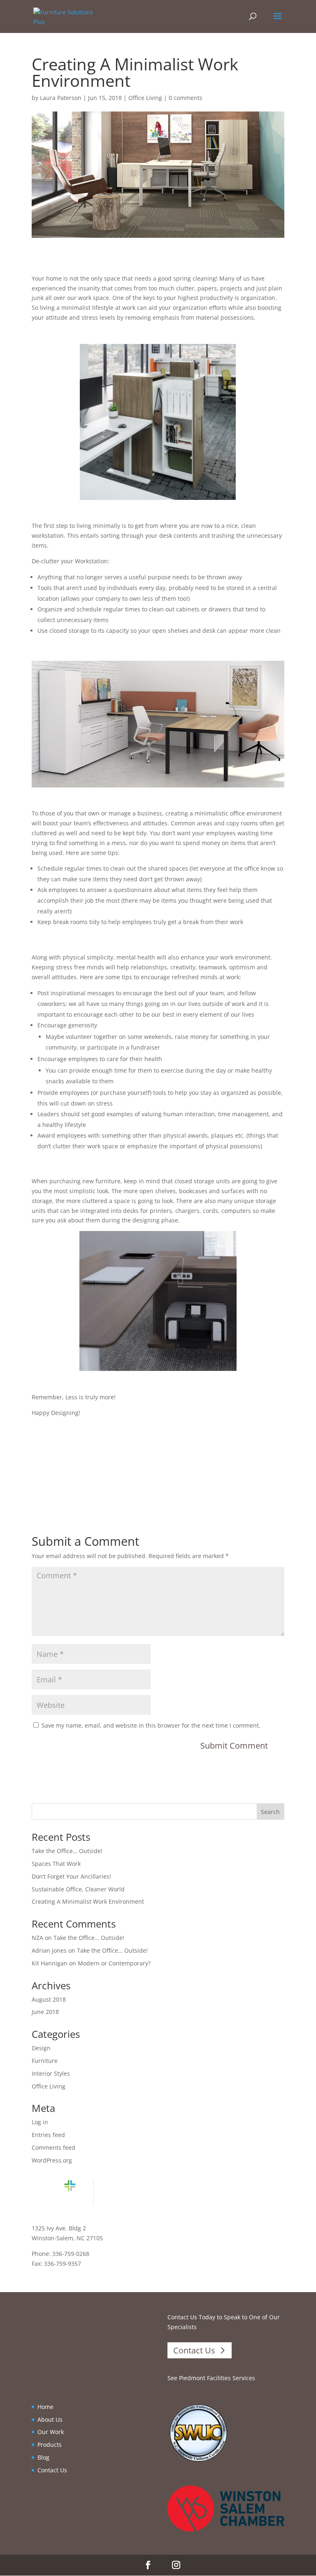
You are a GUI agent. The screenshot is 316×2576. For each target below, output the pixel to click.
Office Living (145, 98)
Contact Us (194, 2350)
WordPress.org (52, 2160)
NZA (37, 1938)
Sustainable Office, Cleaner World (78, 1889)
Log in (40, 2122)
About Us (50, 2419)
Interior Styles (51, 2073)
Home (45, 2407)
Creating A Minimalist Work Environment (88, 1901)
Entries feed (48, 2135)
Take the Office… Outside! (67, 1851)
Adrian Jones (49, 1950)
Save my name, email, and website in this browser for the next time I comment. (151, 1725)
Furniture (45, 2061)
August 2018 (49, 1999)
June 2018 (45, 2012)
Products (50, 2445)
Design (41, 2048)
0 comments (186, 98)
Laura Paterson (61, 98)
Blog (43, 2457)
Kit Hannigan (50, 1963)
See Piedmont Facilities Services (211, 2378)
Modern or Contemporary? (114, 1963)
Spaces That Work (56, 1864)
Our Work (51, 2432)
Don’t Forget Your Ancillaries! (71, 1876)
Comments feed (53, 2147)
